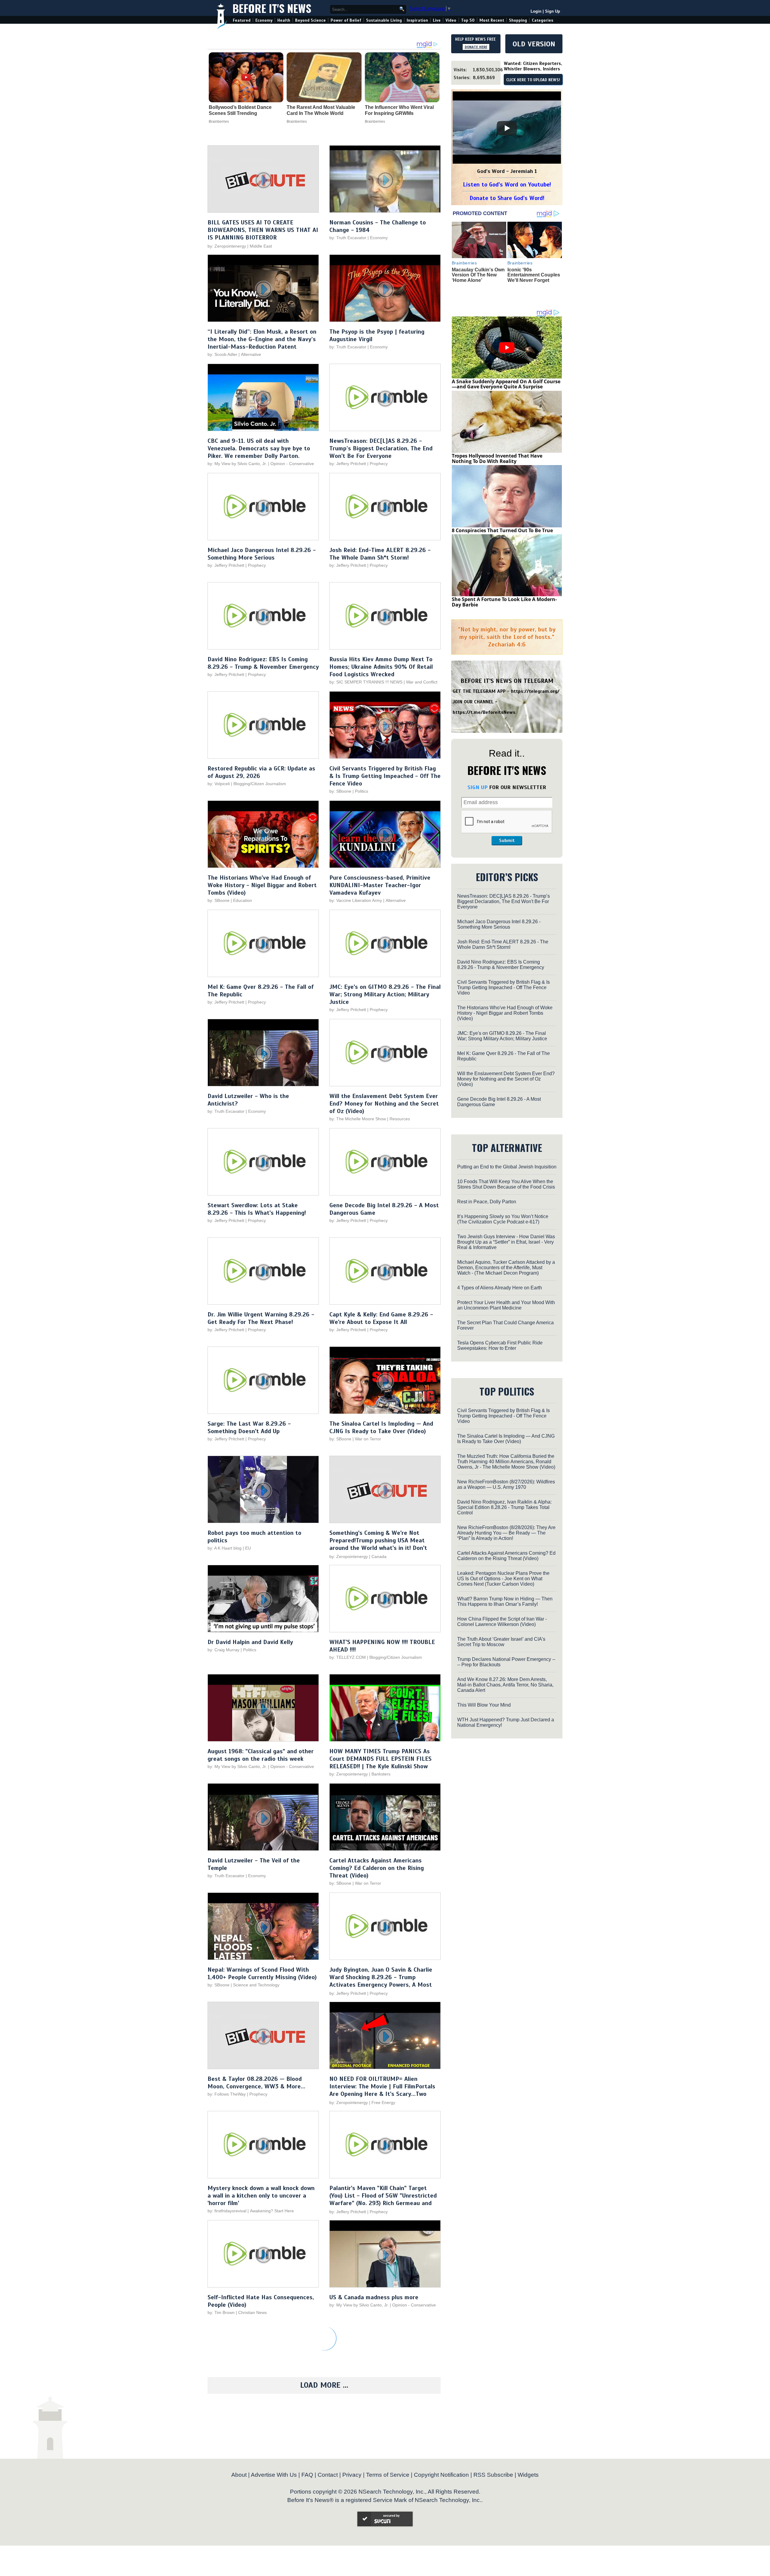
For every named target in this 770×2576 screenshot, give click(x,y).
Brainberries (219, 122)
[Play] (507, 128)
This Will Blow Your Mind (484, 1705)
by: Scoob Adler (222, 354)
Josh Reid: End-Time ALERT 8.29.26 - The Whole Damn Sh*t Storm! (380, 554)
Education (243, 900)
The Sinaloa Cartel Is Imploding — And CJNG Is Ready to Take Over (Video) (381, 1427)
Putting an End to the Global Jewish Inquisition (507, 1167)
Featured (242, 20)
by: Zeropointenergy (227, 246)
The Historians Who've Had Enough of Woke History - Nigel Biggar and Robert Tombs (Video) (262, 885)
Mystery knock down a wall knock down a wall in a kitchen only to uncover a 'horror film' (261, 2196)
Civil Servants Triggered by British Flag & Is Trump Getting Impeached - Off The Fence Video (385, 776)
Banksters (381, 1774)
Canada (379, 1556)
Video (451, 20)
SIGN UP (477, 787)
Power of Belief (346, 20)
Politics (362, 791)
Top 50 (468, 20)
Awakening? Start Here (272, 2211)
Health (284, 20)
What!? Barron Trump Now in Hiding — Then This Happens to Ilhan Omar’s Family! (505, 1601)
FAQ (307, 2475)
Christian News (253, 2312)
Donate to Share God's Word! (507, 198)
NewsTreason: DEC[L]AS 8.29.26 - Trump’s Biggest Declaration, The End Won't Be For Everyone (381, 448)
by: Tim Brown (221, 2312)
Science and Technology (256, 1985)
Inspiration (417, 20)
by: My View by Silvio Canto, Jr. (238, 464)
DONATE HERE (476, 47)
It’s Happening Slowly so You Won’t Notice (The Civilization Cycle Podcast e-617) (503, 1219)
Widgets (528, 2475)
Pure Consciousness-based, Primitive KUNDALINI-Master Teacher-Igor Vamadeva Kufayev (380, 885)
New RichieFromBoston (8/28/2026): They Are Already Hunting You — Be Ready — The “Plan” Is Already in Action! (506, 1533)
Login (536, 11)
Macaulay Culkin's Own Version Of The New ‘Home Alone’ (478, 275)
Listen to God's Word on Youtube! (507, 185)
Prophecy (379, 464)
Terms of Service (388, 2475)
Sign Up (553, 11)
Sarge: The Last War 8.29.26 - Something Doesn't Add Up (249, 1427)
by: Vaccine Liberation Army (356, 900)
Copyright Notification (441, 2475)
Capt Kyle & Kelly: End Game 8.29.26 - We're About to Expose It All (381, 1318)
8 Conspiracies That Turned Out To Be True (502, 530)
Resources (400, 1119)
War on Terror (368, 1439)
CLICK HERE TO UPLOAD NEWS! (533, 80)
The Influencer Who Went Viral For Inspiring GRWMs (399, 110)
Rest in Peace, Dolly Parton (487, 1202)
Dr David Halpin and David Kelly (250, 1642)
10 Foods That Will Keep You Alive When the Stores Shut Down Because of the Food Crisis (506, 1184)
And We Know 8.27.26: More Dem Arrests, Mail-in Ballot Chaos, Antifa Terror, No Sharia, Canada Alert (505, 1685)
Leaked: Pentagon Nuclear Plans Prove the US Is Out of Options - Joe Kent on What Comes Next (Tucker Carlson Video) (503, 1579)
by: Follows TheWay (227, 2094)
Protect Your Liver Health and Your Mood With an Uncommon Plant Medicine (506, 1305)
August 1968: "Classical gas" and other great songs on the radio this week (261, 1755)
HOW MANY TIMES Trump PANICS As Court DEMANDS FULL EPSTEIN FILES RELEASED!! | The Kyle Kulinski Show (380, 1759)
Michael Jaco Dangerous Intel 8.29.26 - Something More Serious (262, 554)
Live (437, 20)
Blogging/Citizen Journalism (260, 784)
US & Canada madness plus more (374, 2297)
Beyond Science (310, 20)
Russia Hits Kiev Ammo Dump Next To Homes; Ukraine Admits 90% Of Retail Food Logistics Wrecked (381, 667)
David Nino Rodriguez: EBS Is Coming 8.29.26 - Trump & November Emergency (263, 663)
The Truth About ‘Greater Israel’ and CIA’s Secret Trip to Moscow (501, 1642)
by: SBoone (340, 791)
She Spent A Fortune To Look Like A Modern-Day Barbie (504, 602)
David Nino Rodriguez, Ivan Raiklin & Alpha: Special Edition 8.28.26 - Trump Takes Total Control (504, 1507)
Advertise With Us (274, 2475)
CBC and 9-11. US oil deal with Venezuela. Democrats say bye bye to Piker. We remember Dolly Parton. (259, 448)
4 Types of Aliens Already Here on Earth (500, 1288)
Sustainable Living (384, 20)
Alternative (251, 354)
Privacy (352, 2475)
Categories (542, 20)
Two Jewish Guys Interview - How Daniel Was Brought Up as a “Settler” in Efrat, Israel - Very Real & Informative (506, 1242)
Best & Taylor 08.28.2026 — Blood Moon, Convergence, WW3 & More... (256, 2083)
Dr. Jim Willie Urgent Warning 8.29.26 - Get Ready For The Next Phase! (261, 1318)
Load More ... (324, 2385)
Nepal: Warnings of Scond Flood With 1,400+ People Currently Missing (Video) (262, 1973)
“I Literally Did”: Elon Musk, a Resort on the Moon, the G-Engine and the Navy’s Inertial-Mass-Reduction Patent (262, 339)
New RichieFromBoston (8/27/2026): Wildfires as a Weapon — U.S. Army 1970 (506, 1484)
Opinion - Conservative (292, 464)
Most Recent (492, 20)
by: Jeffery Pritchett (348, 464)
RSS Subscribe (493, 2475)
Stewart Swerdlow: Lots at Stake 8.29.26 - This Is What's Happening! (257, 1209)
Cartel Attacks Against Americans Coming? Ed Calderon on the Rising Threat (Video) (377, 1868)
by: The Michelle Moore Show (358, 1119)
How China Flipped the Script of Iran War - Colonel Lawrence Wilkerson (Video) (502, 1622)
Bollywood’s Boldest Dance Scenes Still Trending (240, 110)
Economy (264, 20)
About (239, 2475)
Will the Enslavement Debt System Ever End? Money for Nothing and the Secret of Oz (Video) (384, 1104)
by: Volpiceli (219, 784)
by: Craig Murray (223, 1650)
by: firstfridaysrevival (227, 2211)
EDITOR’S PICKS (507, 877)
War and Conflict (422, 682)
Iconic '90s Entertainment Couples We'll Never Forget (534, 275)
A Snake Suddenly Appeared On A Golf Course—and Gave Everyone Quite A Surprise (506, 384)
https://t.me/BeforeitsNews (484, 712)
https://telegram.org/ (535, 691)
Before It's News (272, 8)
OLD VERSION (534, 44)
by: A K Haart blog (225, 1548)
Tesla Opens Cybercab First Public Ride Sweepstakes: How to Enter (500, 1345)
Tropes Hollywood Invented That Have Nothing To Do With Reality (497, 458)
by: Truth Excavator (348, 238)
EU (248, 1548)
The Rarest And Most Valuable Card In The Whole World (321, 110)
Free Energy (383, 2102)
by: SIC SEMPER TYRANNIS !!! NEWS (366, 682)
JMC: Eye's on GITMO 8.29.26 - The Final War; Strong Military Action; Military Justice (385, 994)
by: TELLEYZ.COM (348, 1657)
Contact (328, 2475)
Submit (507, 841)
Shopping (518, 20)
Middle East (261, 246)
